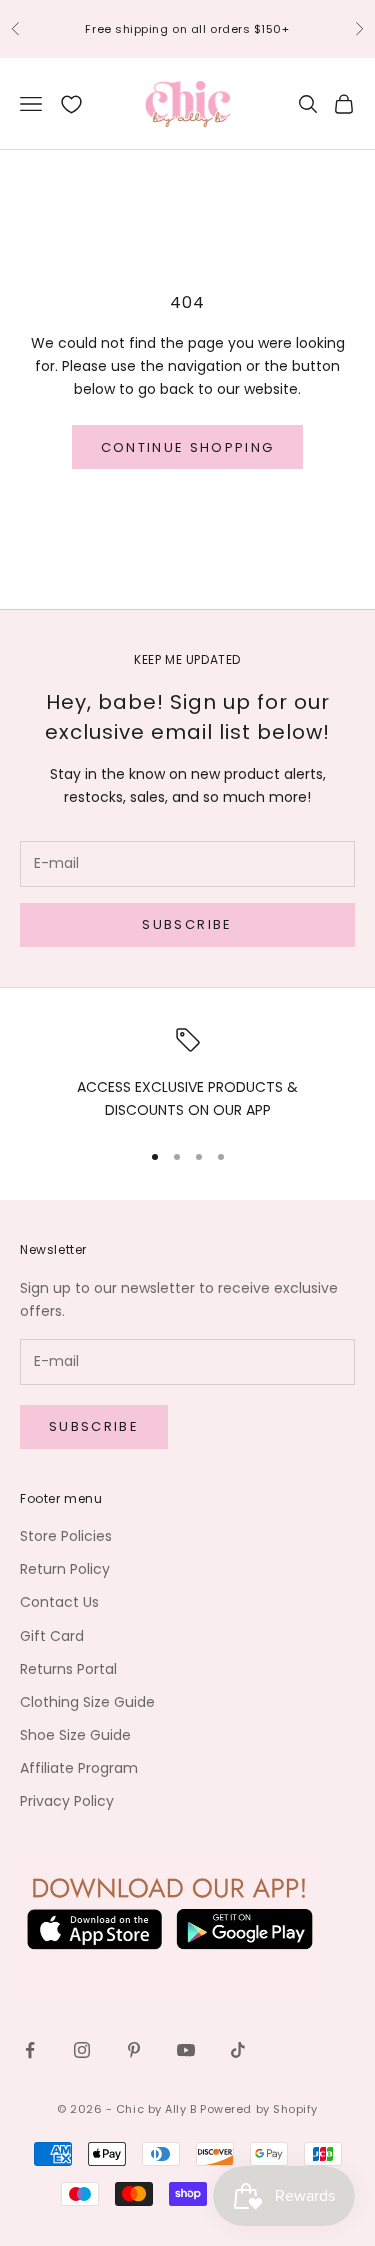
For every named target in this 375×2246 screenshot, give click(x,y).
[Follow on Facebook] (30, 2050)
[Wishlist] (71, 104)
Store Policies (66, 1536)
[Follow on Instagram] (82, 2050)
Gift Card (52, 1636)
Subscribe (187, 924)
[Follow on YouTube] (186, 2050)
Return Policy (65, 1569)
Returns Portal (68, 1669)
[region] (187, 1075)
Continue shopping (188, 447)
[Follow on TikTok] (238, 2050)
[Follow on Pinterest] (134, 2050)
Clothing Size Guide (87, 1702)
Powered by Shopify (259, 2109)
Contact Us (59, 1602)
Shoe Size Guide (75, 1735)
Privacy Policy (67, 1801)
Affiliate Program (79, 1768)
